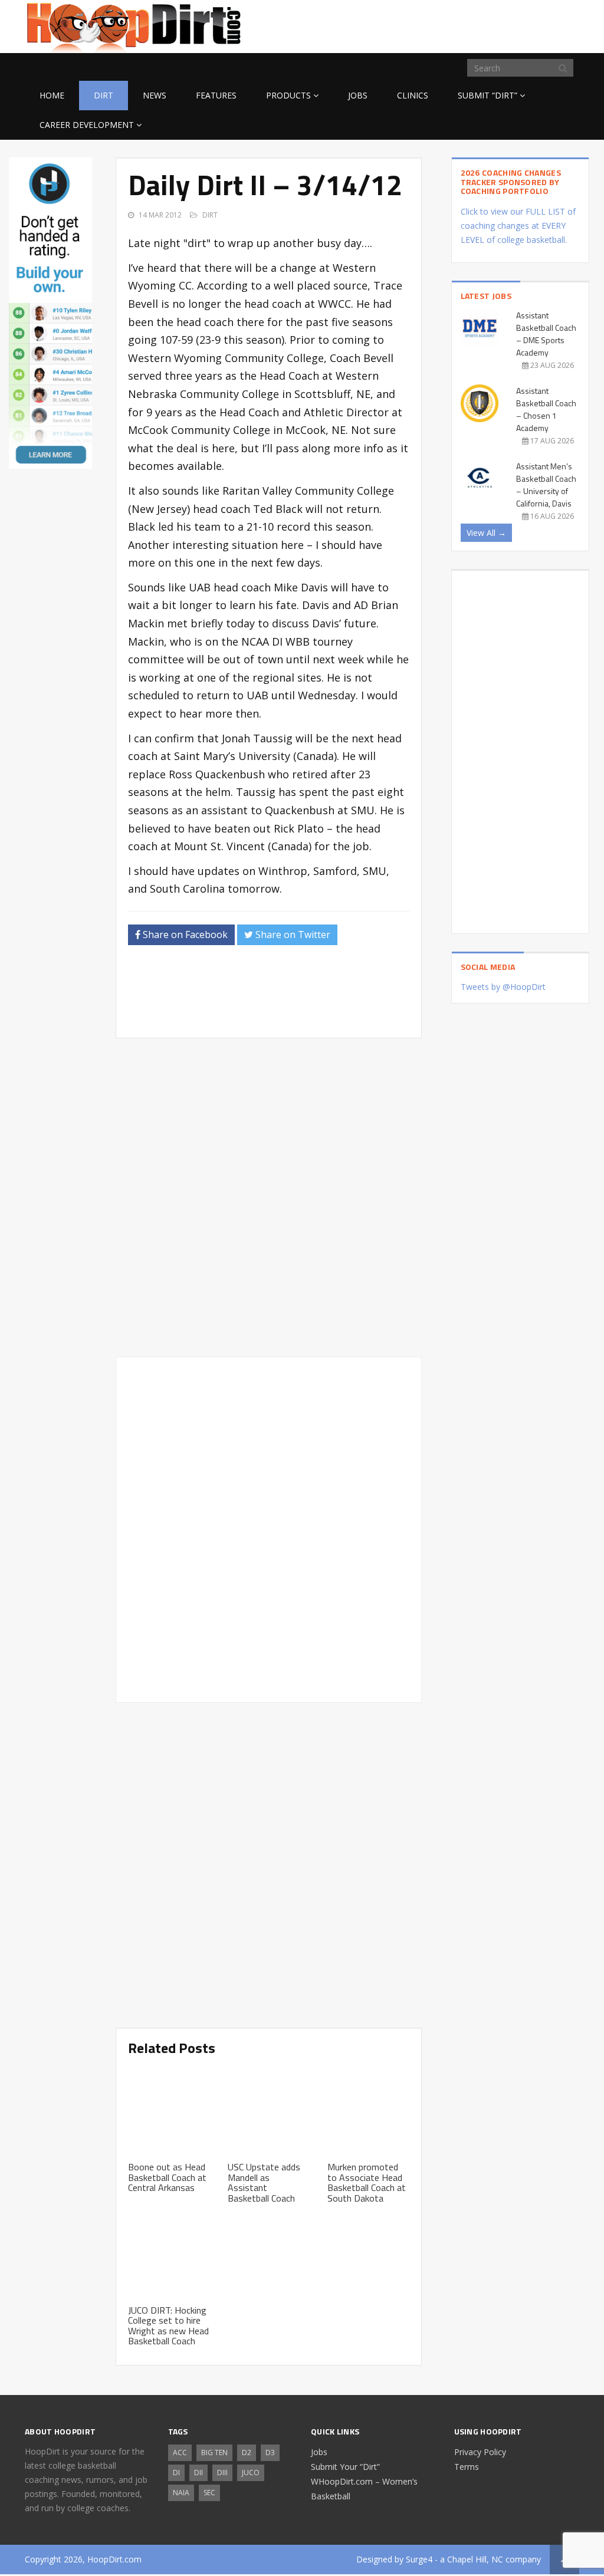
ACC (180, 2452)
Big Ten (214, 2452)
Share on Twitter (292, 935)
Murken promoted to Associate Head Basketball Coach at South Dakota (367, 2182)
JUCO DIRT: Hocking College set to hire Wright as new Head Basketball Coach (168, 2326)
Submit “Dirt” (488, 95)
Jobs (358, 95)
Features (216, 95)
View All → (486, 533)
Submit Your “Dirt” (345, 2467)
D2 (247, 2452)
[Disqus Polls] (269, 1197)
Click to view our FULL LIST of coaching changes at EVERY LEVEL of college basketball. (518, 226)
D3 (270, 2452)
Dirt (104, 95)
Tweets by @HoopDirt (503, 987)
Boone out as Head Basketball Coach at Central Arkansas (167, 2177)
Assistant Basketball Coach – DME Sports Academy (546, 334)
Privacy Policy (480, 2452)
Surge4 (419, 2559)
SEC (209, 2493)
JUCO (251, 2473)
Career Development (87, 125)
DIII (222, 2473)
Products (288, 95)
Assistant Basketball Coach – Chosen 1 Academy (546, 409)
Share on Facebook (184, 935)
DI (176, 2473)
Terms (467, 2467)
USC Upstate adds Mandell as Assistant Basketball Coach (264, 2182)
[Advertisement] (485, 25)
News (155, 95)
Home (52, 95)
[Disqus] (269, 1528)
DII (198, 2473)
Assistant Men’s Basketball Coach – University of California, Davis (546, 485)
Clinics (413, 95)
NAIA (181, 2493)
